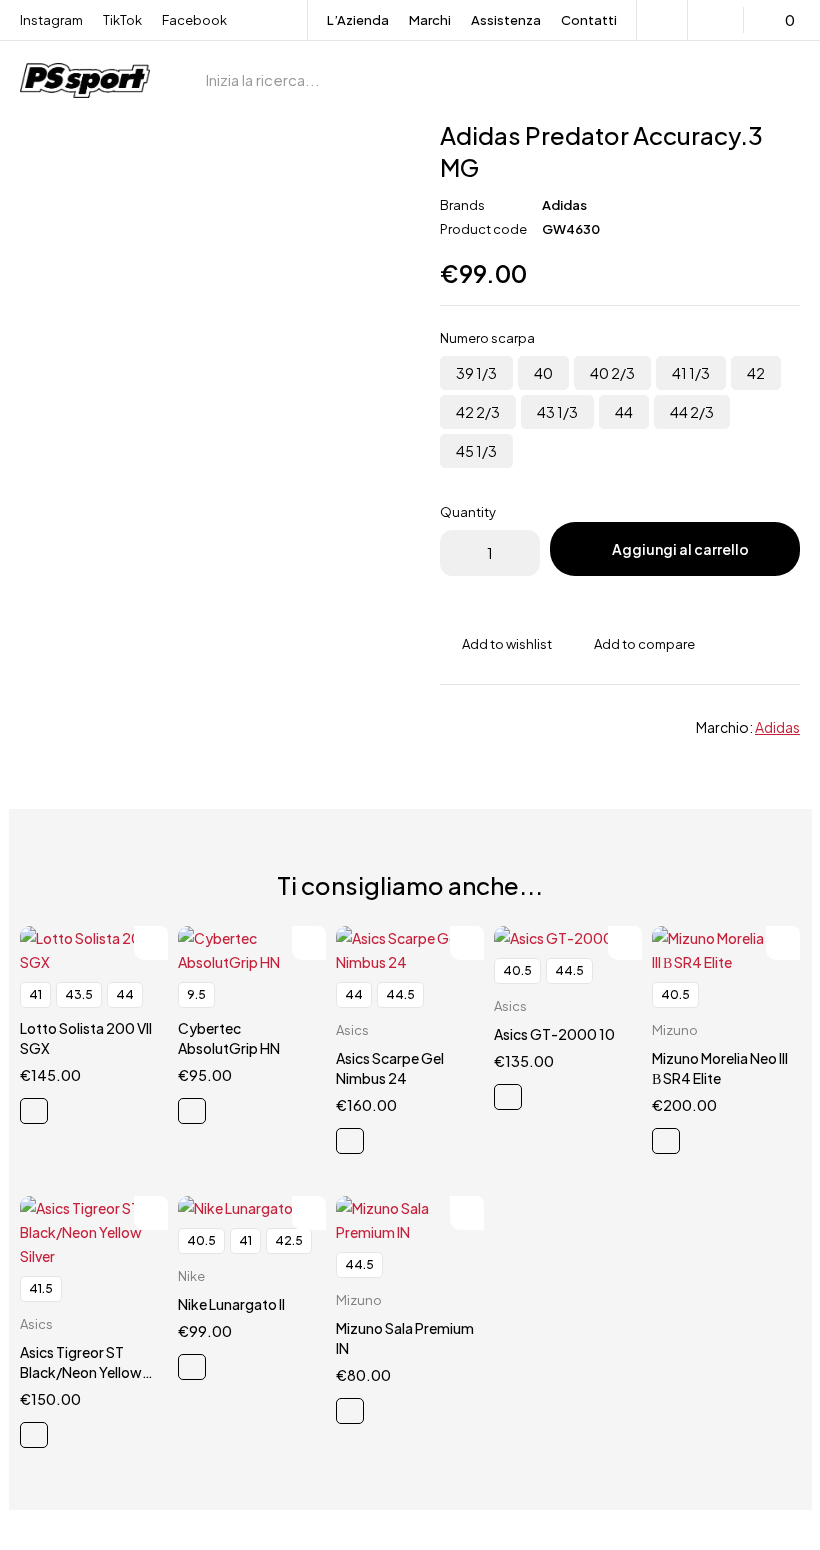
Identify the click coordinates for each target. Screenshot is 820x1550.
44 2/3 (692, 412)
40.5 (517, 970)
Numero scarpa (487, 338)
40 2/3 (612, 373)
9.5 (196, 994)
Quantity (468, 512)
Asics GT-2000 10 (554, 1034)
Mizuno (675, 1030)
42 (756, 373)
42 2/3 (478, 412)
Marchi (430, 20)
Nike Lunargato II (231, 1304)
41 (35, 994)
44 (624, 412)
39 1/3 (476, 373)
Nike (191, 1276)
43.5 (79, 994)
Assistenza (506, 20)
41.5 (41, 1288)
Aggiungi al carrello (680, 549)
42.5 (289, 1240)
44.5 (400, 994)
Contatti (589, 20)
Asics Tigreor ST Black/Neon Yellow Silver (81, 1372)
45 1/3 (476, 451)
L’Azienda (358, 20)
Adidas (564, 205)
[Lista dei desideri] (718, 20)
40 (543, 373)
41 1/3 (691, 373)
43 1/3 (557, 412)
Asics (352, 1030)
